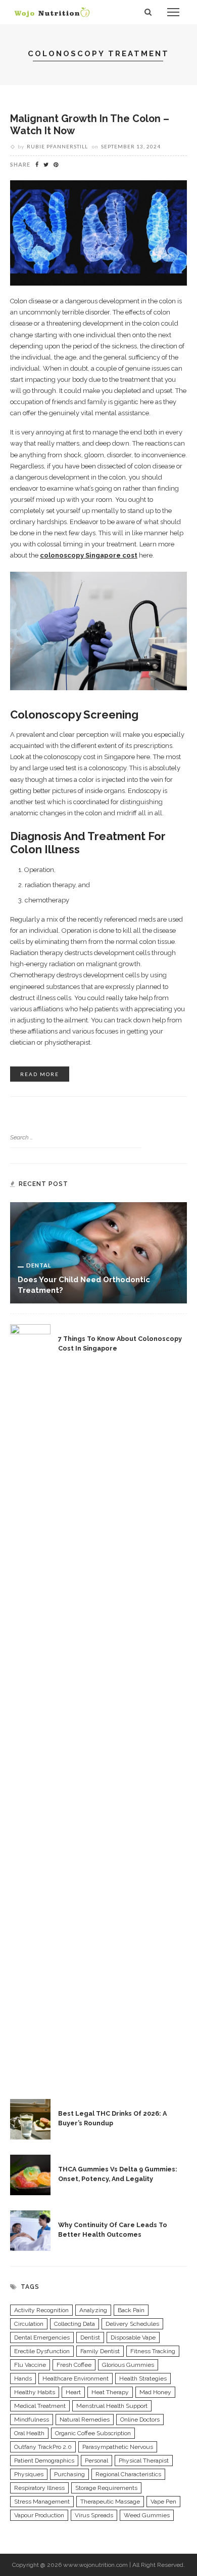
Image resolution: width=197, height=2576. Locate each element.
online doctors (140, 2420)
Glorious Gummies (128, 2365)
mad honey (155, 2392)
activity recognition (41, 2310)
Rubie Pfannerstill (57, 146)
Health (31, 104)
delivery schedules (132, 2324)
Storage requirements (106, 2488)
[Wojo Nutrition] (52, 12)
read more (40, 1074)
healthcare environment (76, 2379)
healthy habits (35, 2392)
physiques (29, 2474)
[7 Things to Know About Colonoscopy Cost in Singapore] (30, 1703)
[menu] (173, 12)
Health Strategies (143, 2379)
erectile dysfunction (42, 2351)
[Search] (148, 12)
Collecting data (75, 2324)
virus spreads (94, 2515)
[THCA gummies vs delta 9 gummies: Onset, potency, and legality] (30, 2174)
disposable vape (133, 2337)
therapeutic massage (110, 2502)
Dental (39, 1265)
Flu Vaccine (30, 2365)
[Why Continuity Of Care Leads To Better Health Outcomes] (30, 2230)
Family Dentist (100, 2351)
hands (23, 2379)
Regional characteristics (128, 2474)
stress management (42, 2502)
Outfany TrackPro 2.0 (43, 2447)
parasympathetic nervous (118, 2447)
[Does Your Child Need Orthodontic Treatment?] (98, 1252)
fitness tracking (153, 2351)
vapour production (39, 2515)
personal (96, 2461)
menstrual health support (112, 2406)
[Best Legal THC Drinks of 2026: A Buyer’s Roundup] (30, 2118)
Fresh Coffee (74, 2365)
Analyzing (93, 2310)
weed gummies (147, 2515)
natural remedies (85, 2420)
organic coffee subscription (93, 2433)
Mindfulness (32, 2420)
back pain (131, 2310)
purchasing (69, 2474)
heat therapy (110, 2392)
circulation (29, 2324)
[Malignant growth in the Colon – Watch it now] (98, 232)
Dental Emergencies (42, 2337)
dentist (90, 2337)
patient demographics (44, 2461)
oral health (29, 2433)
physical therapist (144, 2461)
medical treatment (40, 2406)
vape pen (163, 2502)
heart (73, 2392)
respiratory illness (39, 2488)
